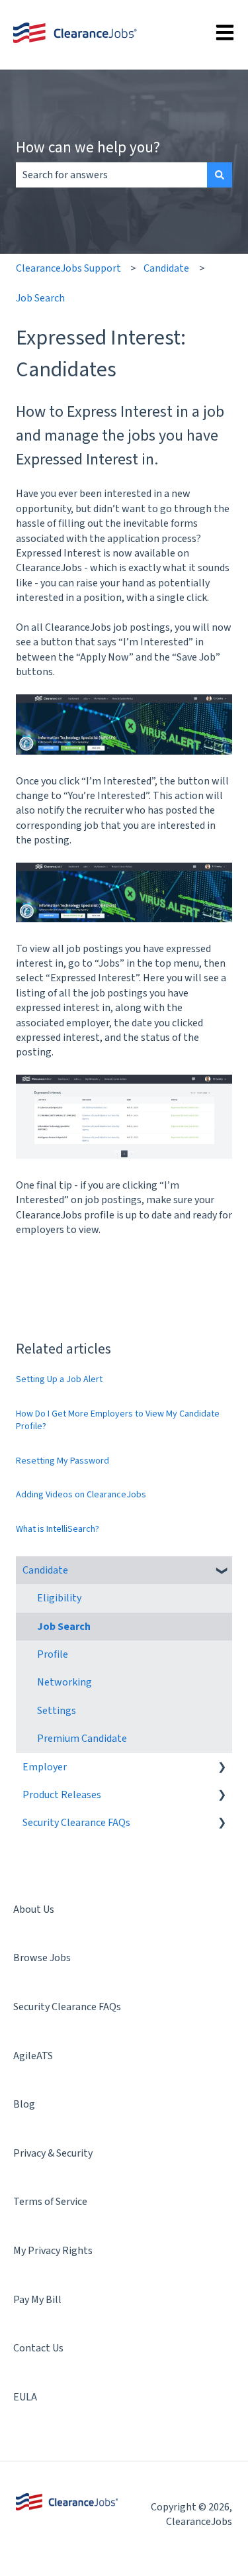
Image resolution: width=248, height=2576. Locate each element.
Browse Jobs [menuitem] (42, 1958)
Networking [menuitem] (64, 1682)
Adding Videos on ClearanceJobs (81, 1495)
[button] (222, 1571)
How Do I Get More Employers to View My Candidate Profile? (118, 1421)
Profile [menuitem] (53, 1654)
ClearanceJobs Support (68, 268)
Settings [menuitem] (57, 1711)
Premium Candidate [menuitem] (82, 1739)
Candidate (166, 268)
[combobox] (111, 175)
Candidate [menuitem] (45, 1570)
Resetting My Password (62, 1461)
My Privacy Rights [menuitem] (53, 2251)
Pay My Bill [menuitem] (37, 2300)
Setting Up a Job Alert (59, 1379)
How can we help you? (88, 147)
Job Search (40, 298)
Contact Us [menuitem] (38, 2348)
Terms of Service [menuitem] (50, 2202)
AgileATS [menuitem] (33, 2056)
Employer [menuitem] (45, 1767)
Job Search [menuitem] (64, 1627)
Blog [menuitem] (24, 2104)
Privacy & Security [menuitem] (53, 2153)
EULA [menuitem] (25, 2397)
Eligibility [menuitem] (59, 1598)
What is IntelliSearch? (58, 1529)
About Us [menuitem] (34, 1909)
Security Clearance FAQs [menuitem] (76, 1823)
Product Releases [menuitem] (62, 1795)
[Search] (220, 175)
